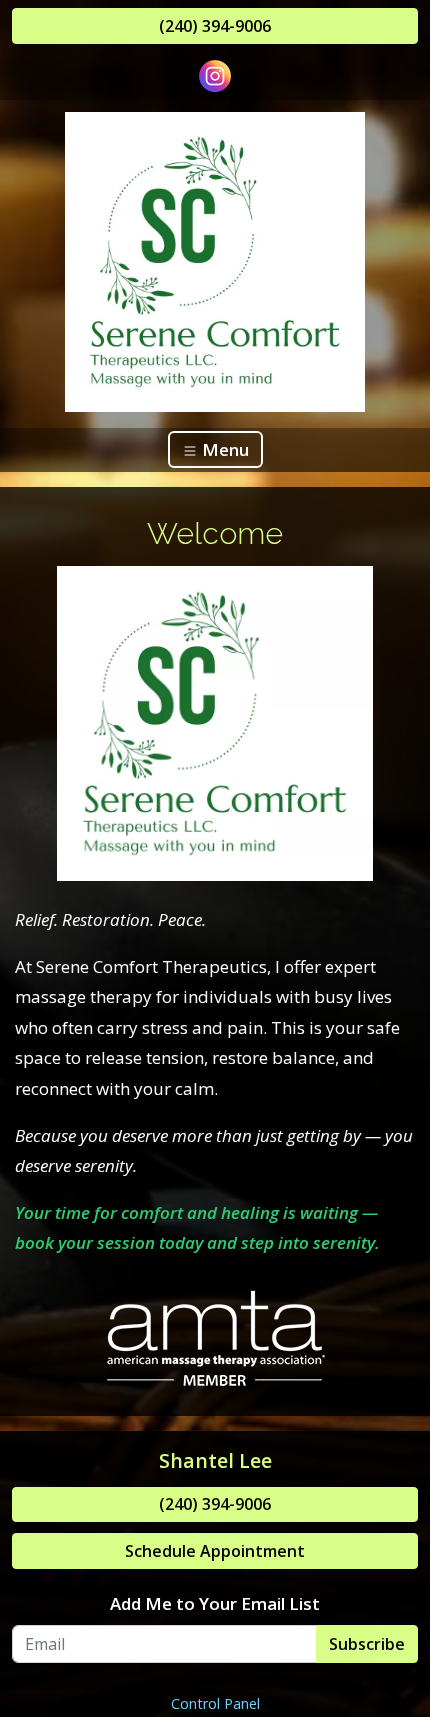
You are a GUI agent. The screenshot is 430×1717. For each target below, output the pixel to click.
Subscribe (367, 1644)
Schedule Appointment (215, 1551)
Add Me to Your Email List (215, 1603)
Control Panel (215, 1703)
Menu (223, 449)
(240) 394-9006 (215, 26)
